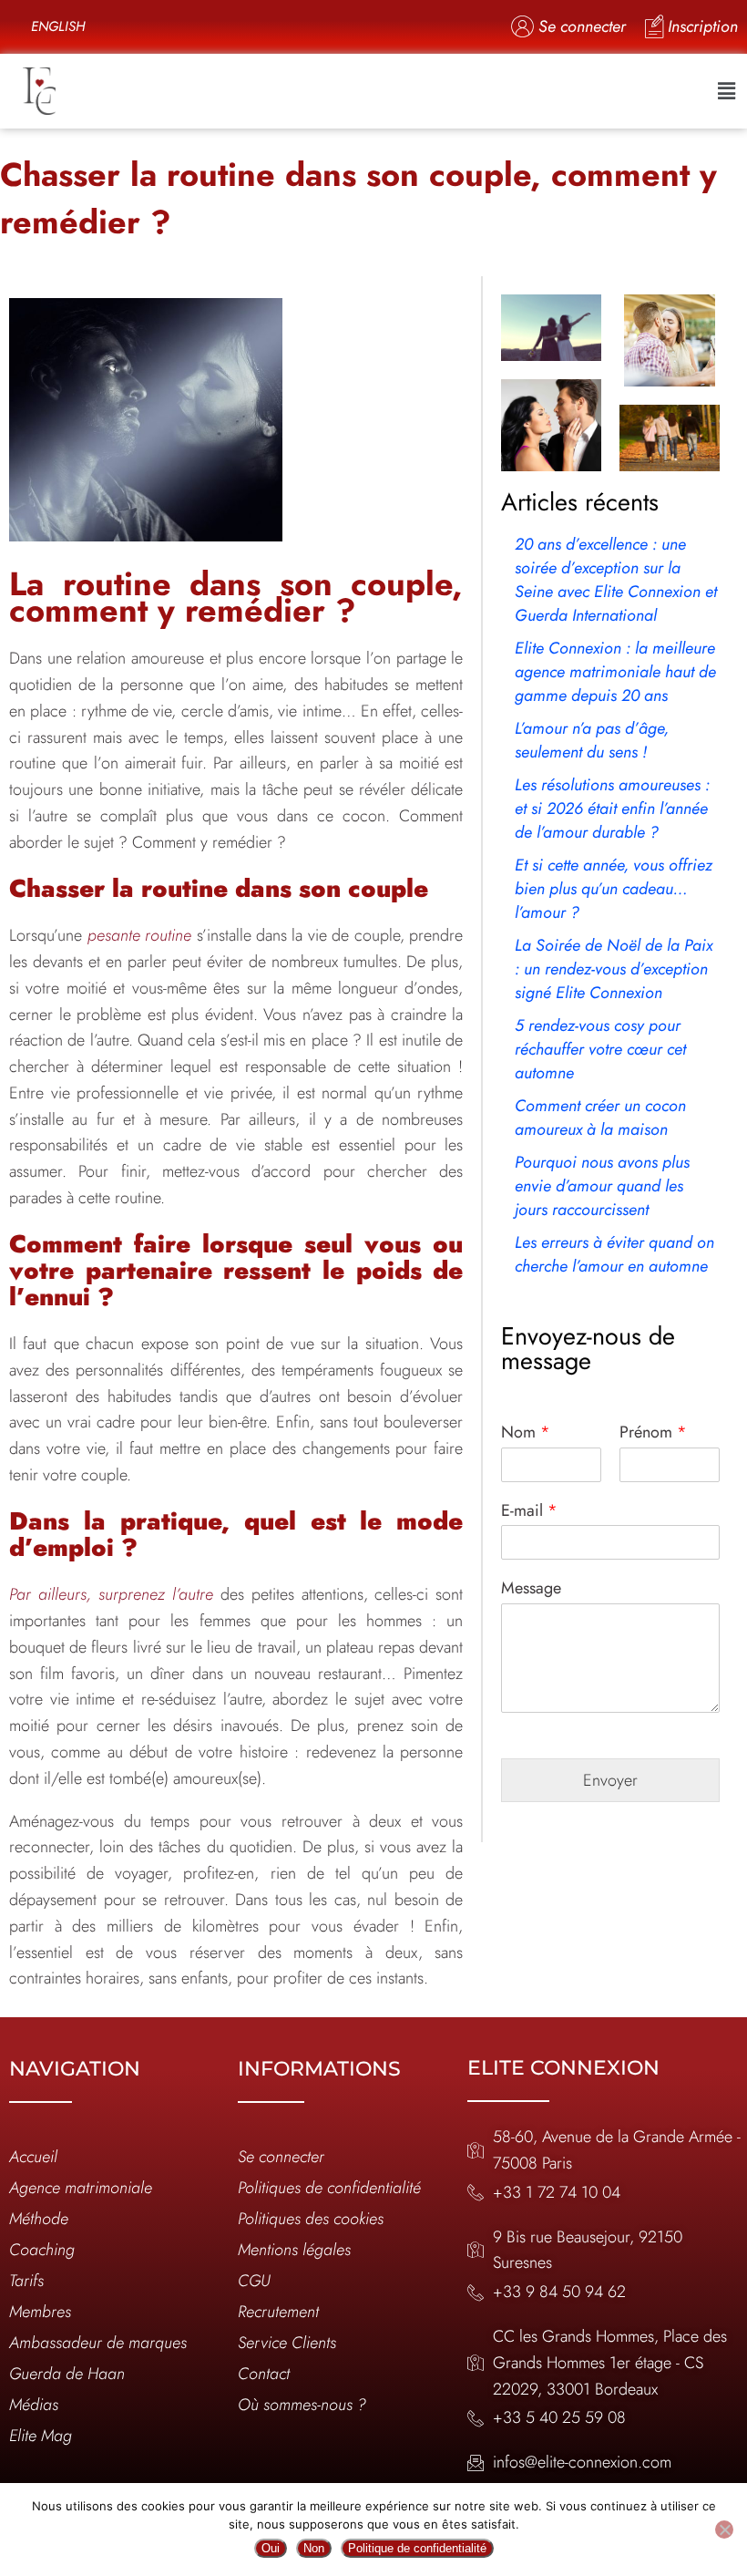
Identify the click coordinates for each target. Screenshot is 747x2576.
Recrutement (278, 2312)
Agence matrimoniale (81, 2188)
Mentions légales (294, 2250)
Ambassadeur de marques (98, 2343)
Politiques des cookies (311, 2219)
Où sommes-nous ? (302, 2405)
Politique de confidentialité (417, 2548)
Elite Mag (41, 2436)
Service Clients (287, 2343)
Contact (264, 2374)
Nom (526, 1432)
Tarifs (26, 2281)
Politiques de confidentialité (329, 2188)
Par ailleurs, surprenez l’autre (111, 1594)
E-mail (529, 1511)
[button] (727, 91)
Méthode (39, 2219)
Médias (34, 2405)
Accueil (33, 2157)
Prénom (653, 1432)
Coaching (42, 2250)
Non (314, 2548)
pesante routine (140, 935)
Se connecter (281, 2157)
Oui (271, 2548)
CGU (254, 2281)
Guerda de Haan (67, 2374)
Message (531, 1588)
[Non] (724, 2530)
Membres (40, 2312)
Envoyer (610, 1780)
